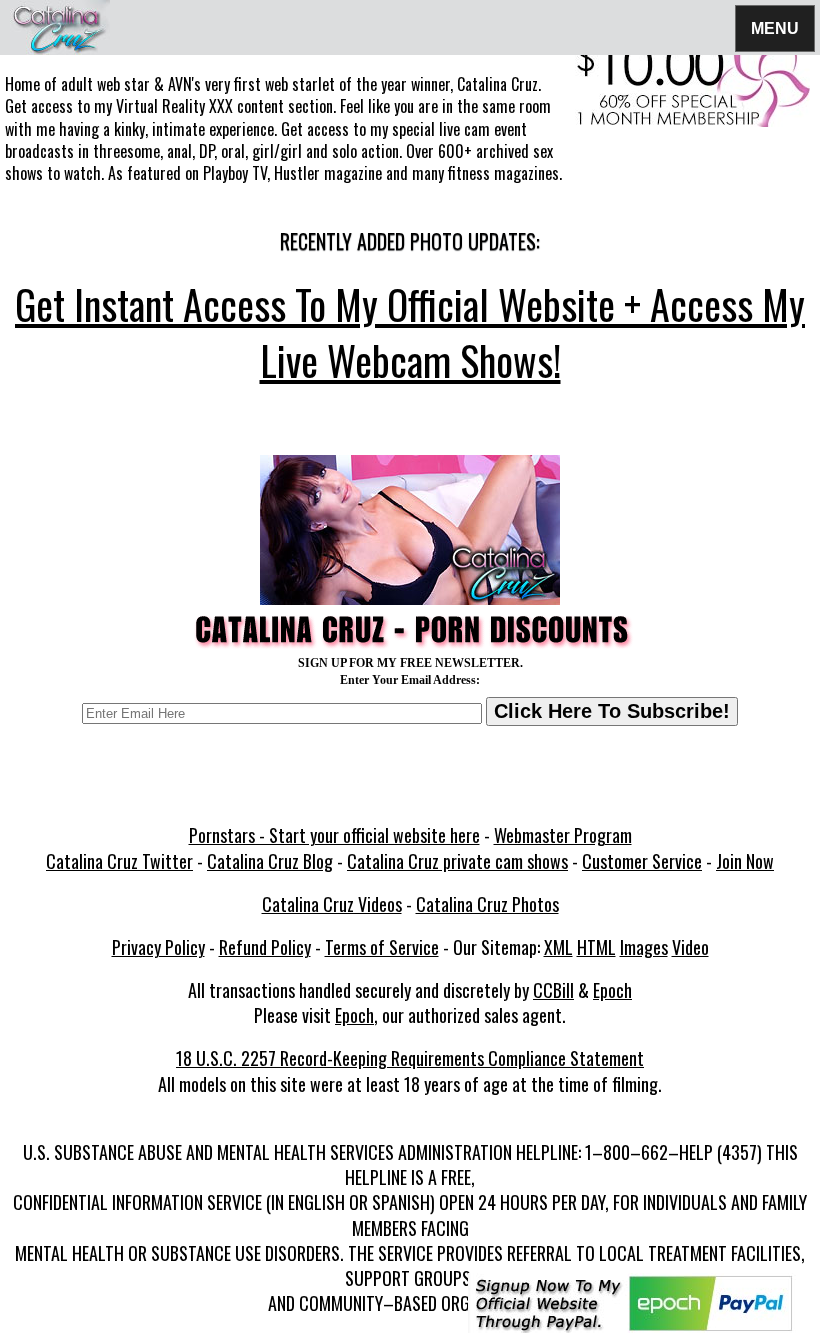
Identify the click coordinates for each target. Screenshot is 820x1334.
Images (644, 947)
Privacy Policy (158, 947)
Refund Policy (265, 947)
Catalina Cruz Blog (270, 861)
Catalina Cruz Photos (487, 904)
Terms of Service (382, 947)
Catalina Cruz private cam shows (457, 861)
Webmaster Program (563, 835)
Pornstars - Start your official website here (334, 835)
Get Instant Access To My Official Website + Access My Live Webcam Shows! (410, 332)
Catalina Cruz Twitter (119, 861)
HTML (596, 947)
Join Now (745, 861)
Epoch (612, 990)
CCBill (553, 990)
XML (558, 947)
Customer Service (642, 861)
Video (690, 947)
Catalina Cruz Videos (332, 904)
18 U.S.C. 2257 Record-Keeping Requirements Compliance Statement (410, 1058)
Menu (775, 27)
